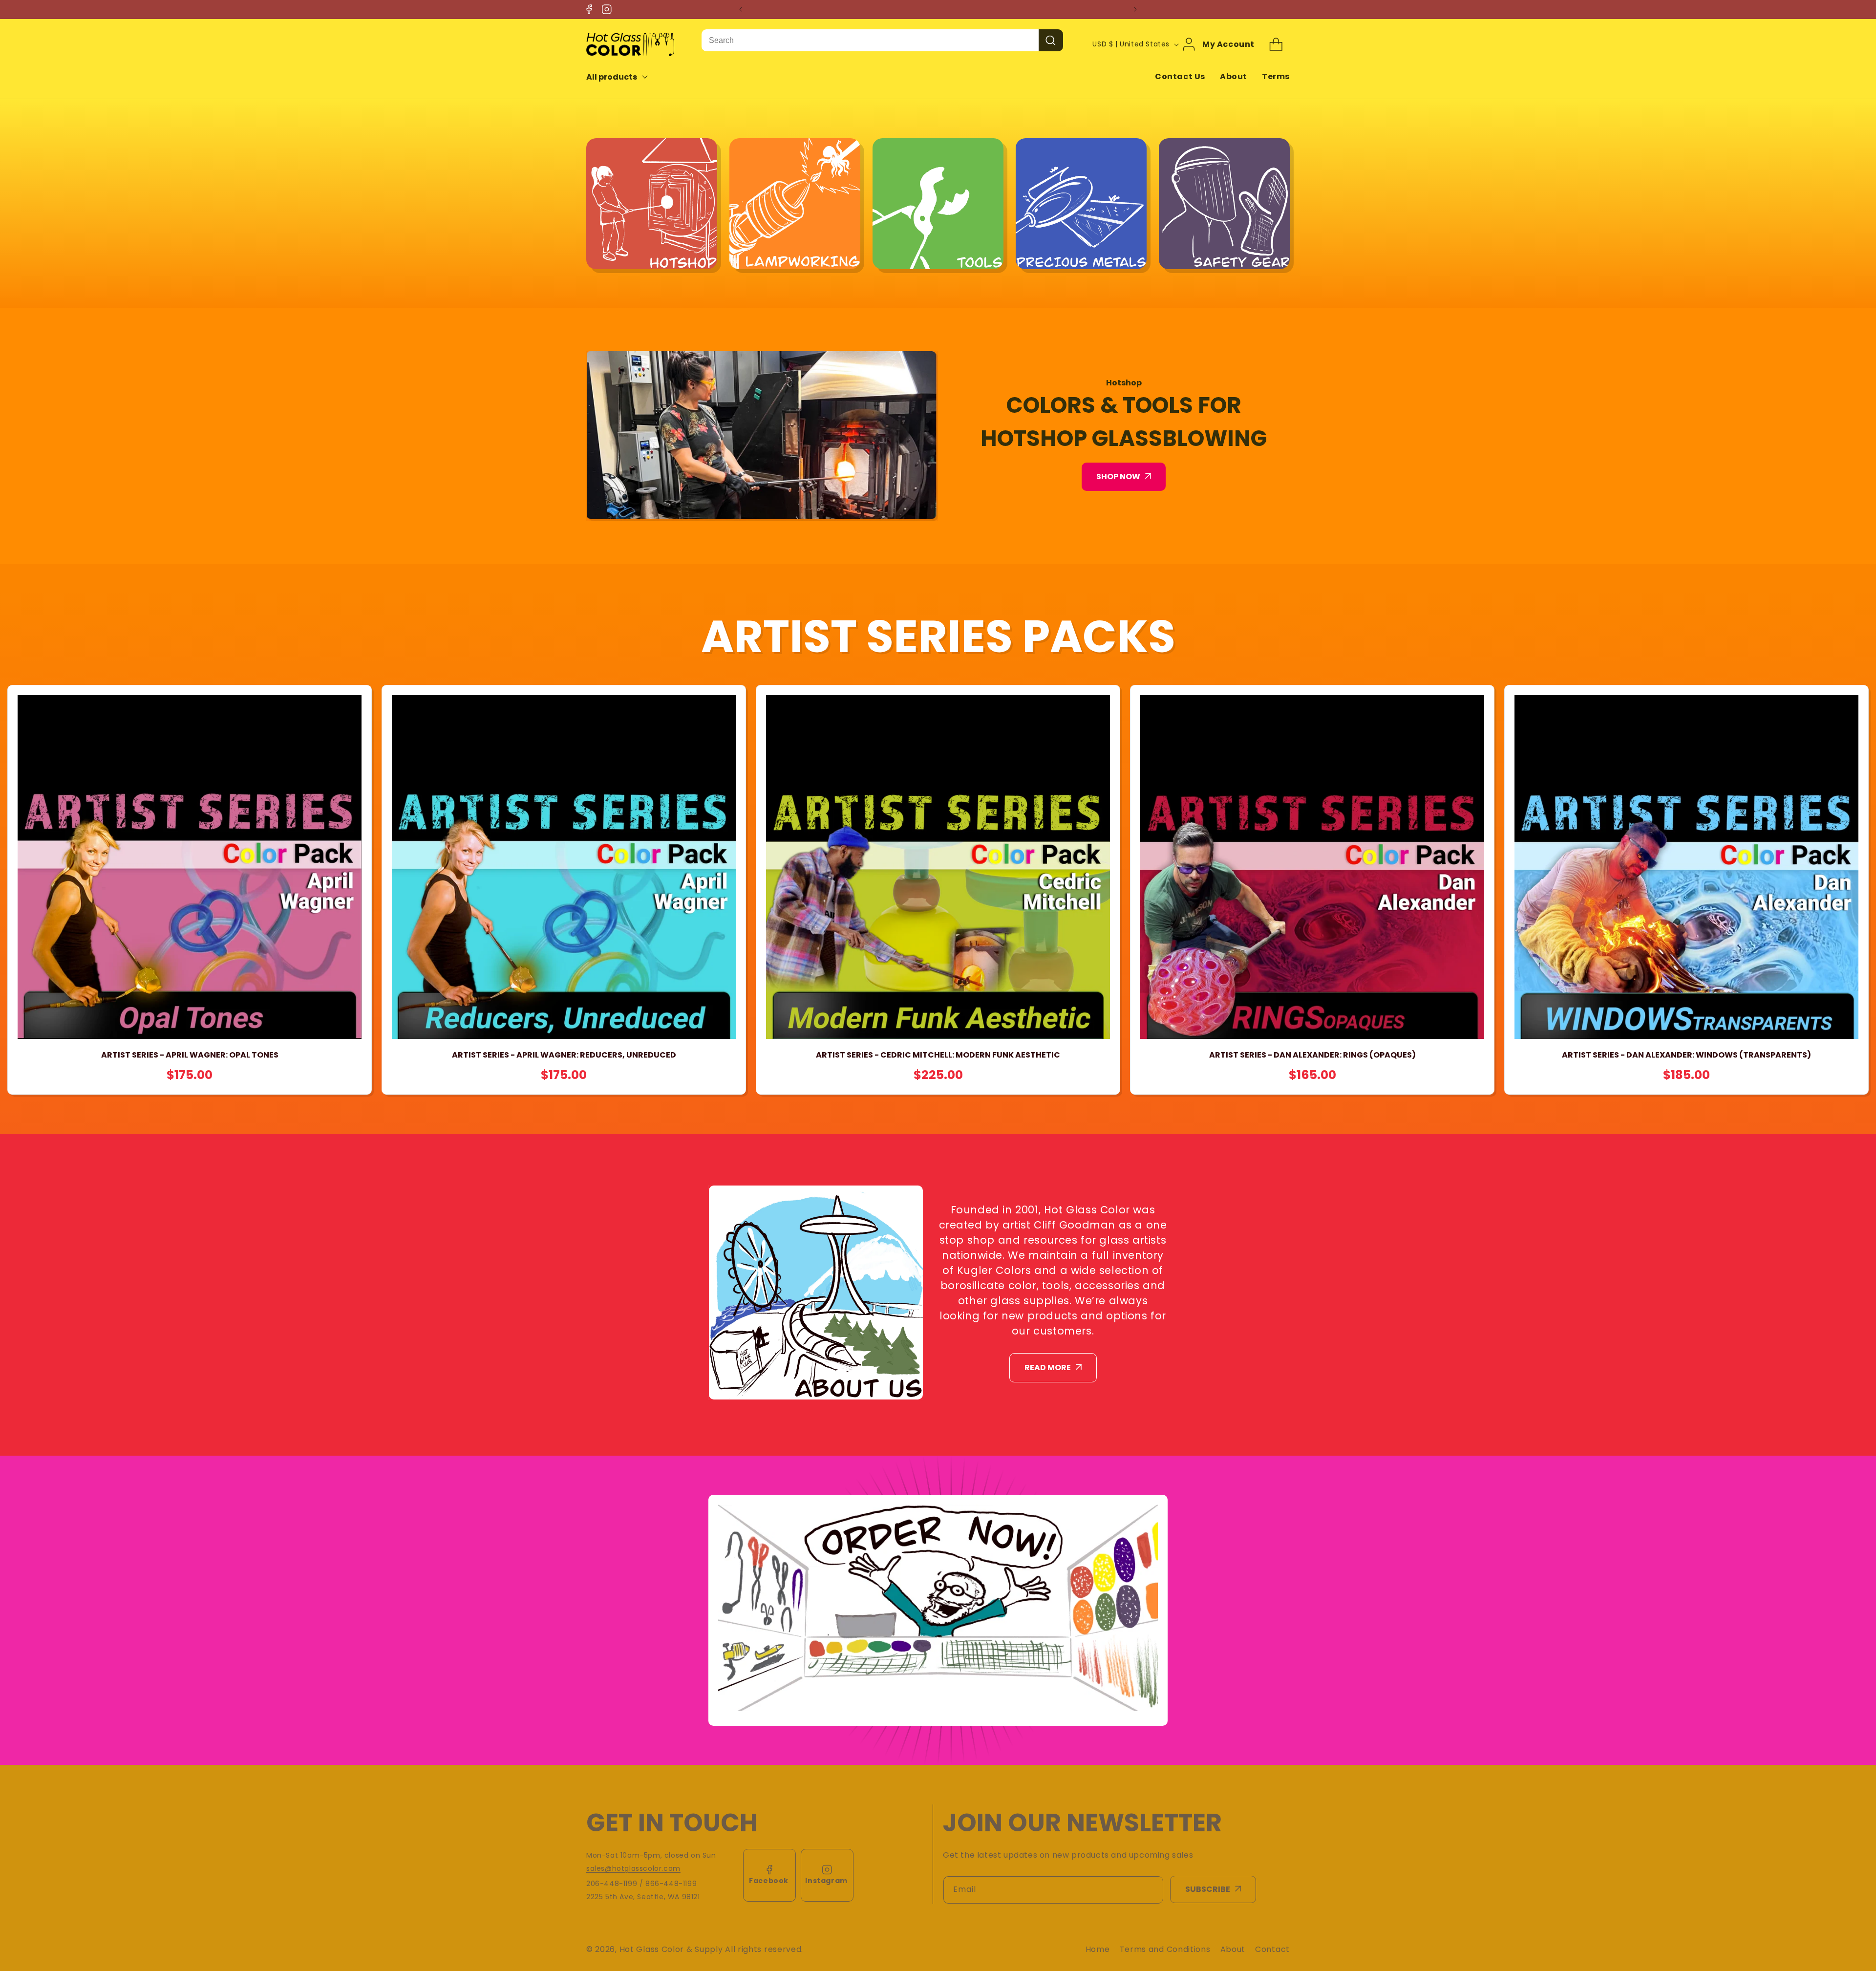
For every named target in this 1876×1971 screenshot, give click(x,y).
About (1234, 76)
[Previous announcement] (741, 9)
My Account (1228, 44)
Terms (1276, 76)
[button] (624, 77)
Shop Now (1118, 477)
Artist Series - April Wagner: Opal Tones (190, 1055)
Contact (1272, 1949)
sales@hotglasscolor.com (633, 1868)
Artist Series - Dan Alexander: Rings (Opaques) (1312, 1055)
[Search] (1051, 40)
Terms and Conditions (1165, 1949)
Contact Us (1180, 76)
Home (1098, 1949)
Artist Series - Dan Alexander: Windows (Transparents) (1686, 1055)
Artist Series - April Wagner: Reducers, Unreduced (564, 1055)
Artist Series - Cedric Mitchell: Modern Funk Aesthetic (938, 1055)
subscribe (1208, 1889)
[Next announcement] (1135, 9)
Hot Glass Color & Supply (671, 1949)
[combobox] (870, 40)
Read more (1048, 1367)
